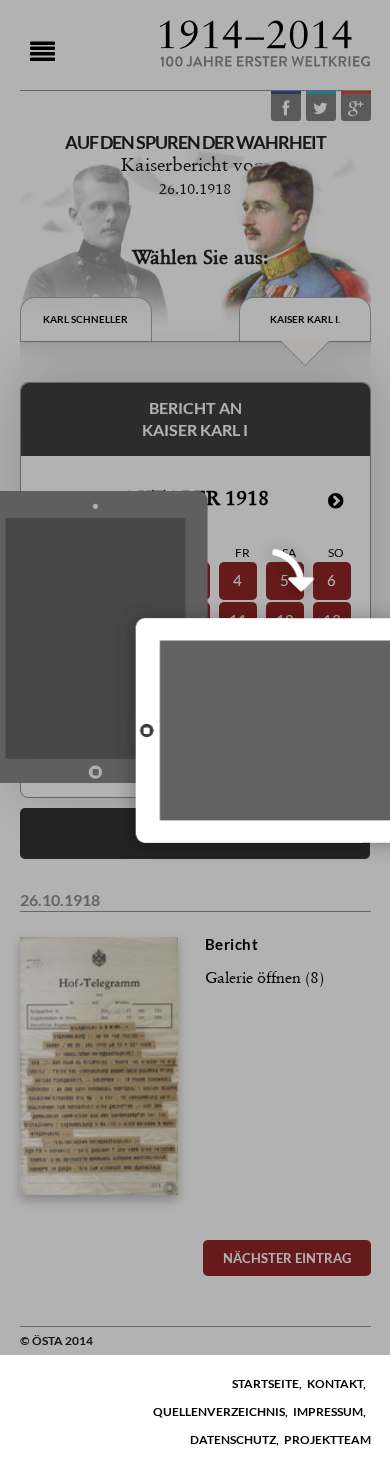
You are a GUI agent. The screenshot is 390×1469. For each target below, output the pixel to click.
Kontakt (335, 1383)
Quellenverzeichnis (219, 1411)
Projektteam (327, 1439)
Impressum (328, 1411)
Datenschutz (233, 1439)
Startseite (265, 1383)
